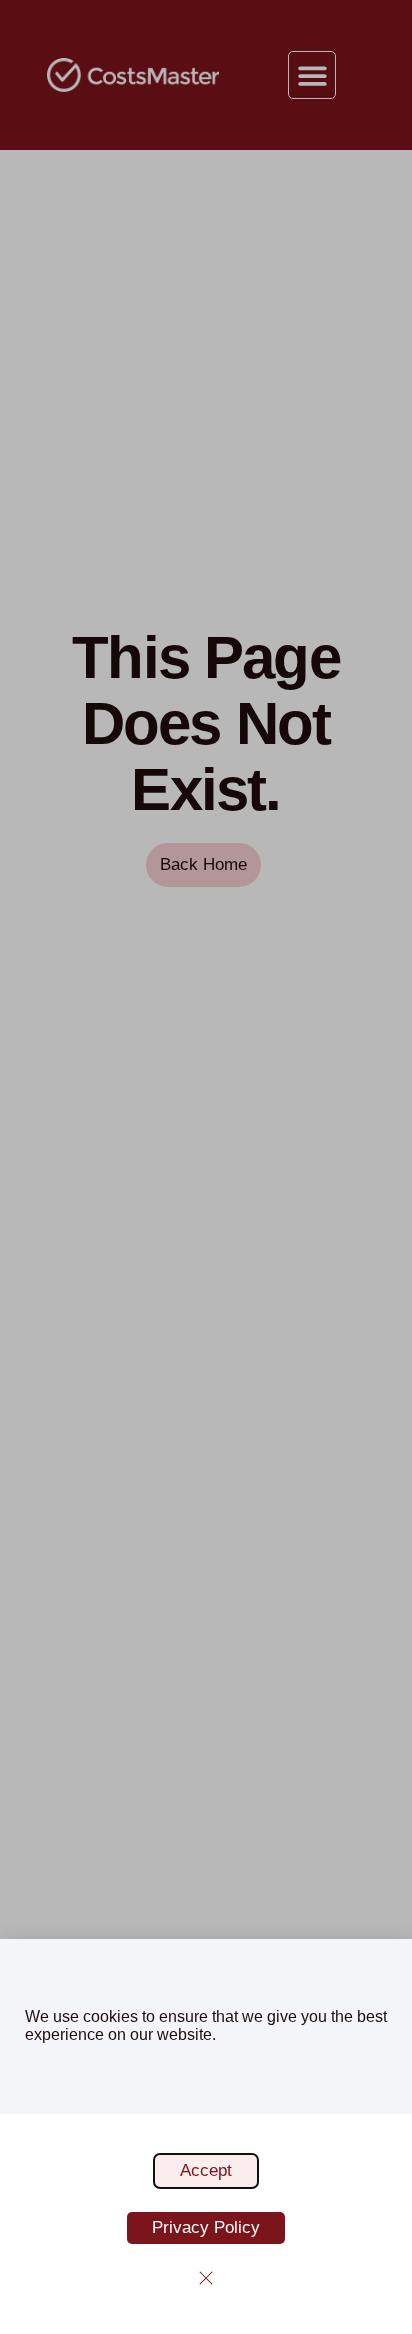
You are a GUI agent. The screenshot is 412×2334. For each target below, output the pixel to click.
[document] (206, 1167)
